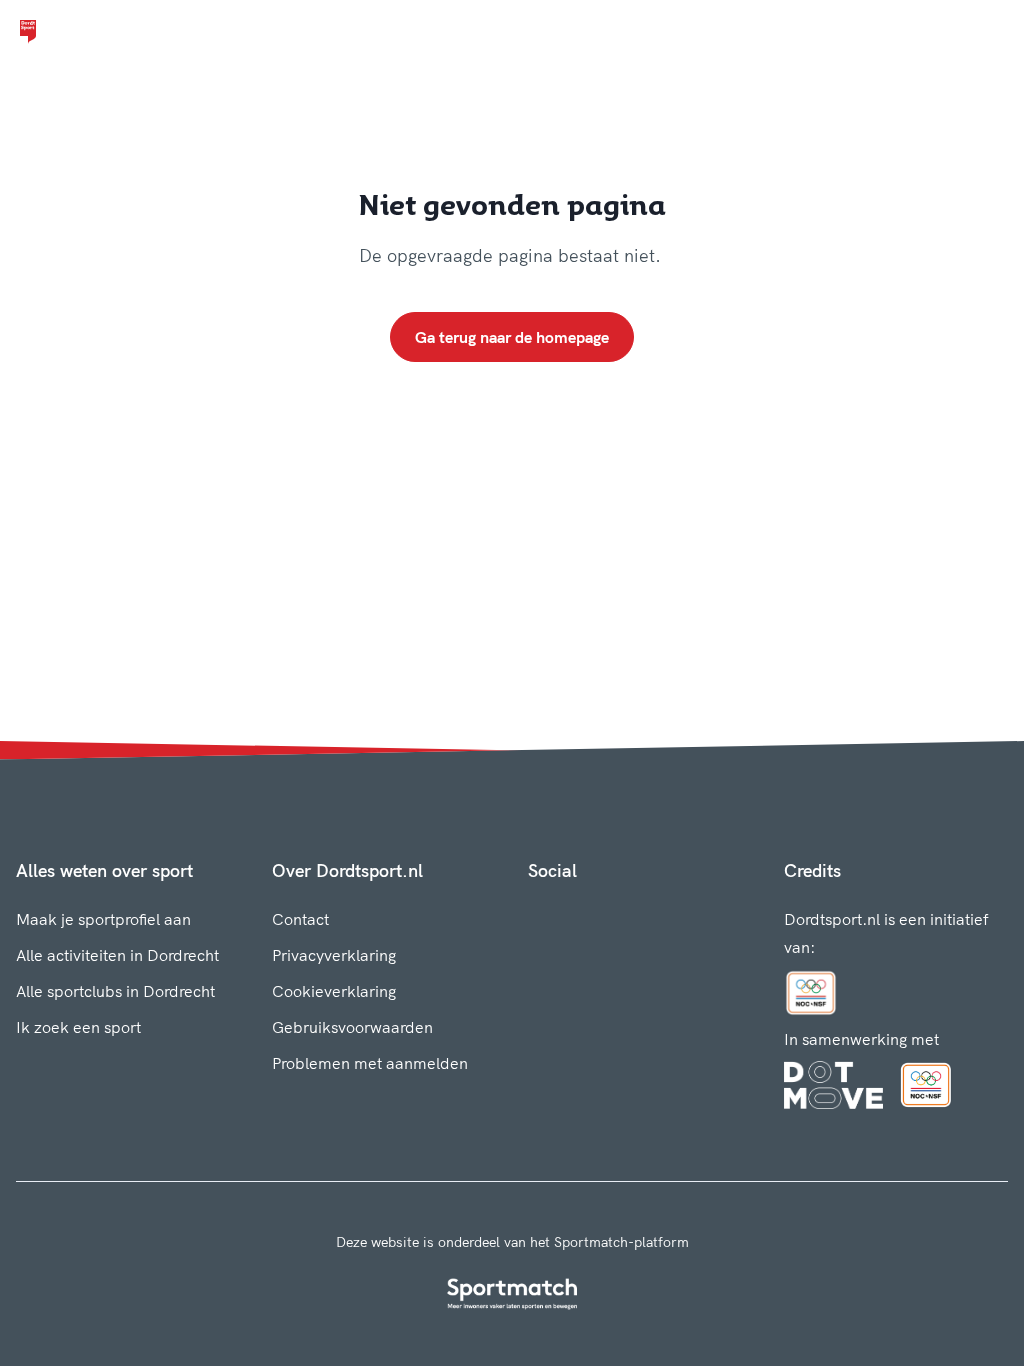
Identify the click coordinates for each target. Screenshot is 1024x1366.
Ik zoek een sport (78, 1027)
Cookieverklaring (334, 991)
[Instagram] (568, 915)
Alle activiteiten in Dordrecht (117, 955)
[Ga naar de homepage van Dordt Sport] (28, 32)
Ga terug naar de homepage (512, 337)
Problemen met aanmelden (370, 1063)
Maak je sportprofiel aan (103, 919)
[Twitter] (600, 915)
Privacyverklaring (334, 955)
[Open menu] (990, 32)
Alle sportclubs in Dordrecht (115, 991)
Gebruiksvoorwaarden (352, 1027)
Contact (300, 919)
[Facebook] (536, 915)
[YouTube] (632, 915)
